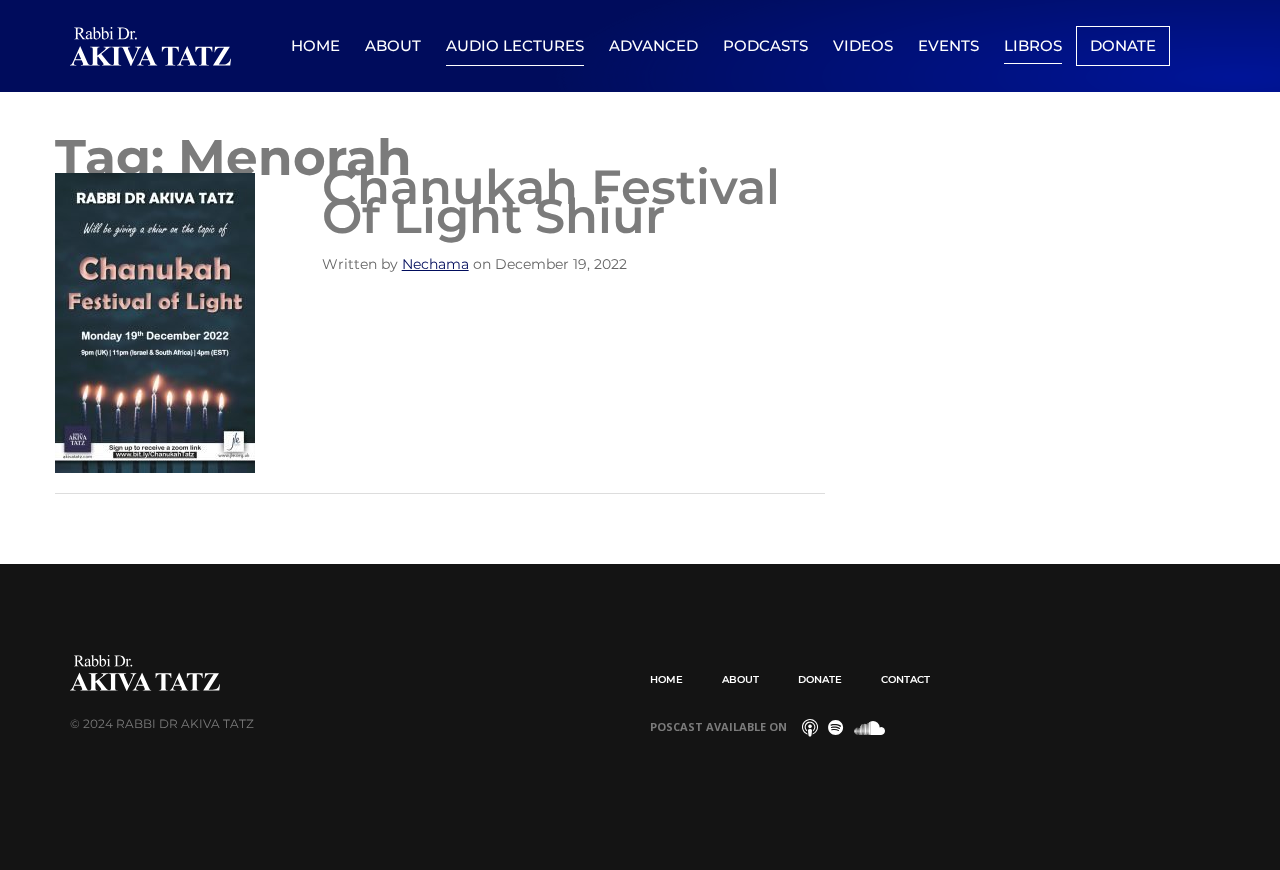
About (393, 45)
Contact (905, 679)
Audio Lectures (515, 45)
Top (1232, 822)
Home (315, 45)
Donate (1123, 45)
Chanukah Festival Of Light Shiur (551, 201)
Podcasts (765, 45)
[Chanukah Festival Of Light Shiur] (155, 321)
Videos (863, 45)
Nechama (435, 264)
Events (948, 45)
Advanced (653, 45)
